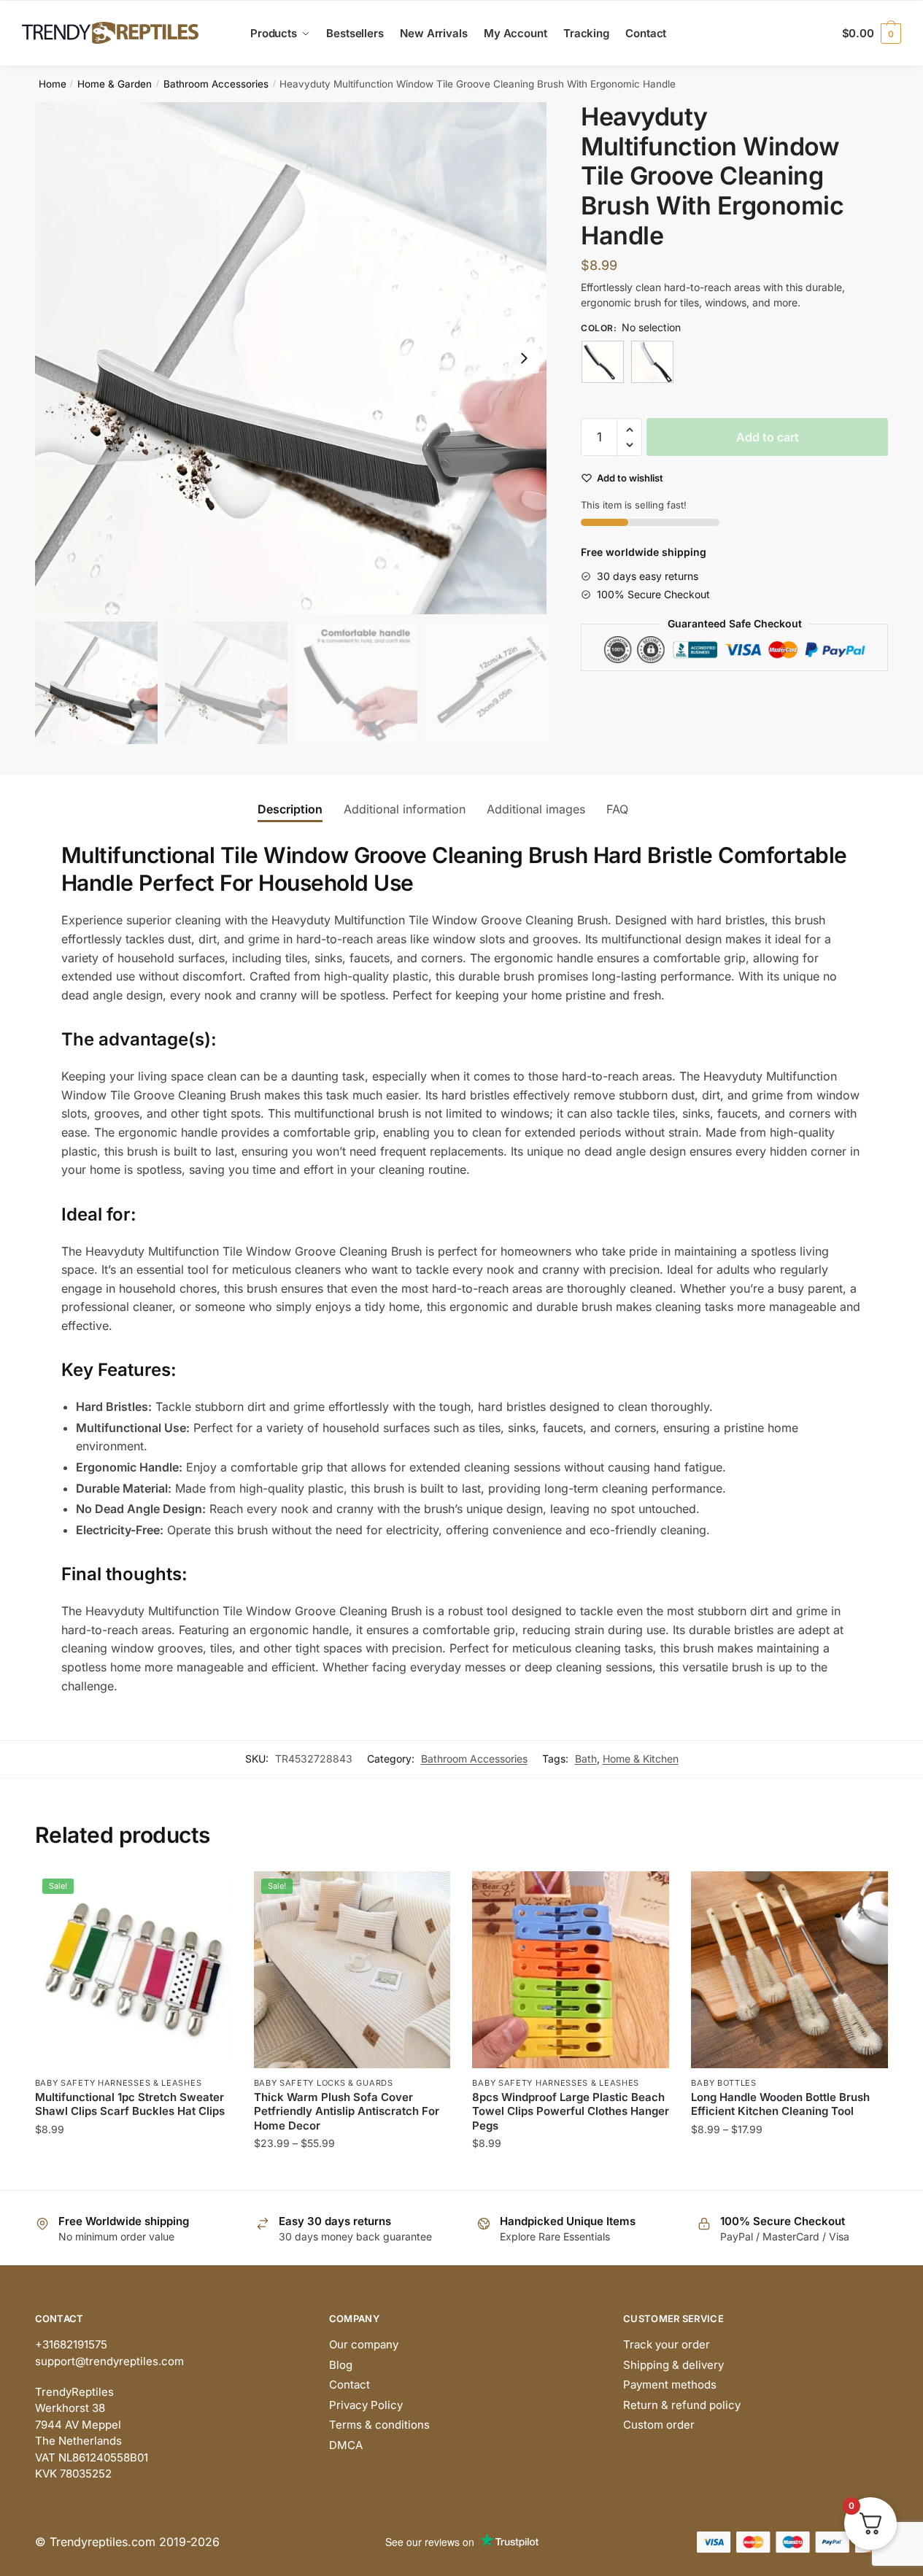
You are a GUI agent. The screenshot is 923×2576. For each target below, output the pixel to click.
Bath (586, 1759)
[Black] (603, 362)
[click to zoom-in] (291, 358)
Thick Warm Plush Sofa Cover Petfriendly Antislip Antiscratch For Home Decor (347, 2111)
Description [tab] (290, 809)
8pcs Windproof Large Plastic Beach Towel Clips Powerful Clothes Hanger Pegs (571, 2111)
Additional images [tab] (536, 809)
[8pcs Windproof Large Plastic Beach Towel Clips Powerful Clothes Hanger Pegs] (571, 1970)
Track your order (667, 2344)
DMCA (346, 2445)
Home (53, 84)
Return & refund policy (682, 2405)
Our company (364, 2344)
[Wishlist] (210, 1893)
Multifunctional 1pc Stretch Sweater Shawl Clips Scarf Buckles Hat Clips (130, 2104)
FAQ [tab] (617, 809)
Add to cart (768, 437)
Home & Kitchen (641, 1759)
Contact (349, 2384)
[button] (524, 358)
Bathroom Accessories (216, 84)
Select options (133, 2172)
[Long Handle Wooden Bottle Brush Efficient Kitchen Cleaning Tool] (789, 1970)
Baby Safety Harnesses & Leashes (119, 2083)
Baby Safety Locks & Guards (324, 2083)
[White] (652, 362)
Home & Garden (115, 84)
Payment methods (670, 2384)
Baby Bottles (723, 2083)
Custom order (659, 2425)
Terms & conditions (379, 2425)
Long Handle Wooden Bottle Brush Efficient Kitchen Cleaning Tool (780, 2104)
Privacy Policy (366, 2405)
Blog (341, 2365)
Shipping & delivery (673, 2365)
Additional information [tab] (405, 809)
